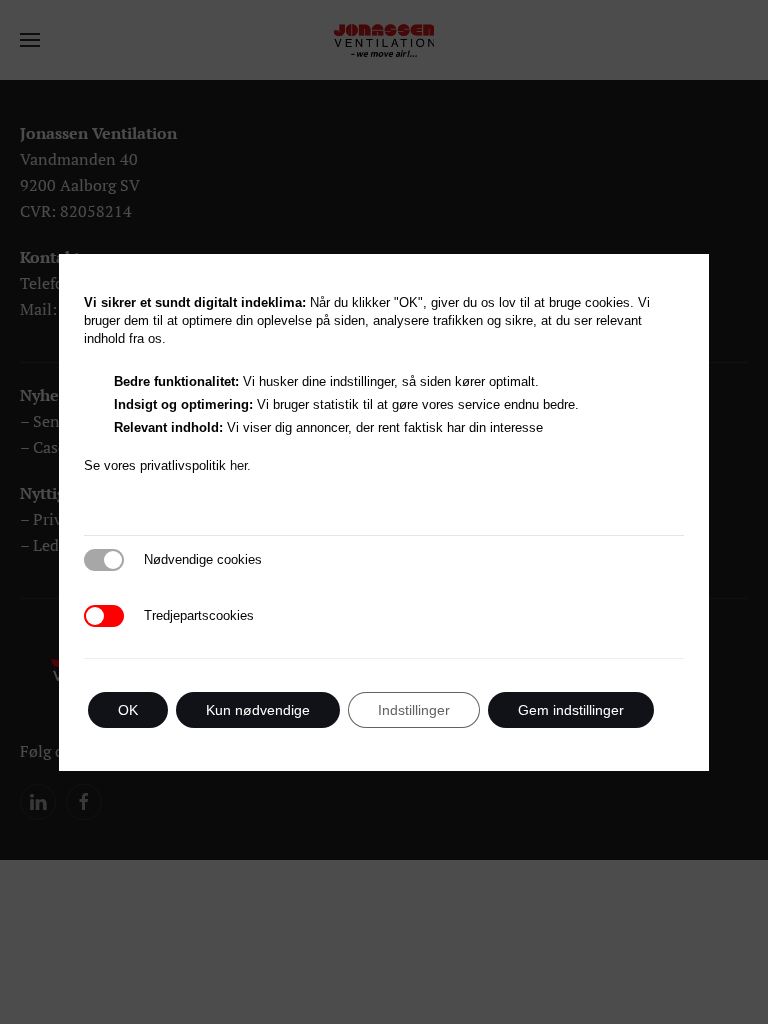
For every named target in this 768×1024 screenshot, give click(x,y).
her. (242, 465)
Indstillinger (414, 710)
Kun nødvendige (258, 710)
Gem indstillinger (571, 710)
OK (128, 710)
